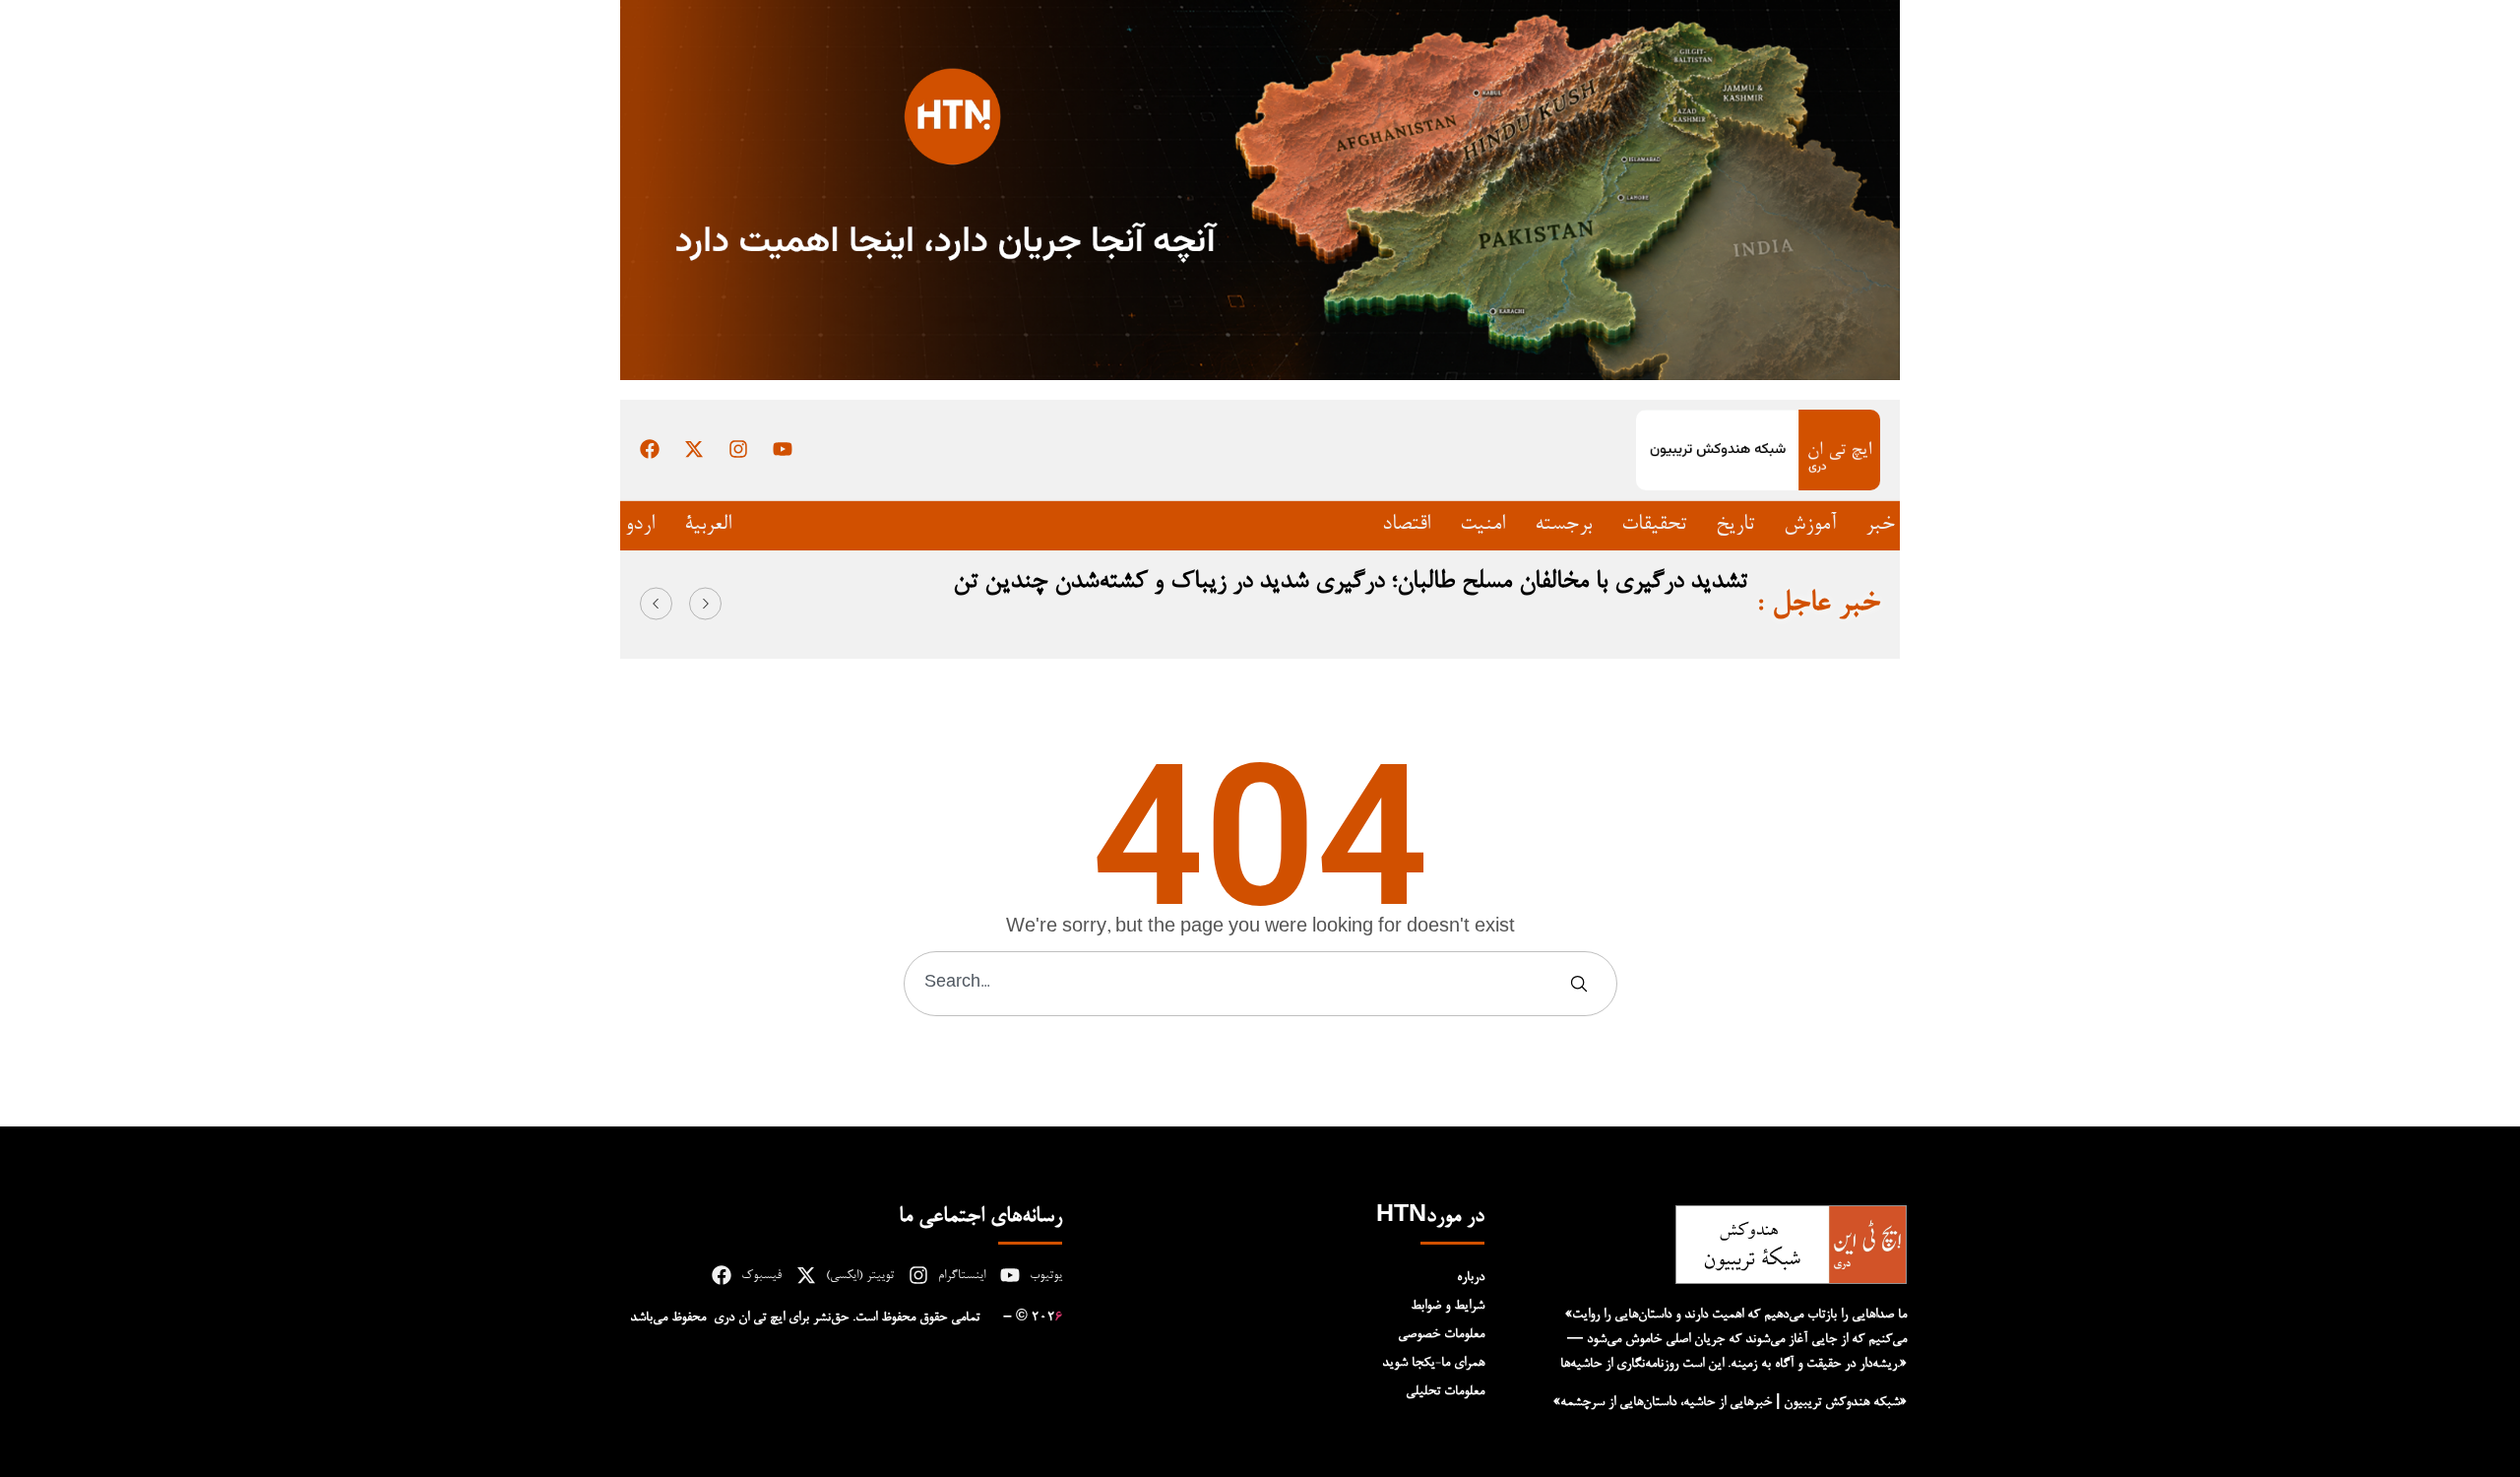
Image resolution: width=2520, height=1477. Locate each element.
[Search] (1583, 984)
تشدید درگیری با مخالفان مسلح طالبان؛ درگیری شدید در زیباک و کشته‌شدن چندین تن (1350, 582)
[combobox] (1237, 984)
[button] (656, 603)
